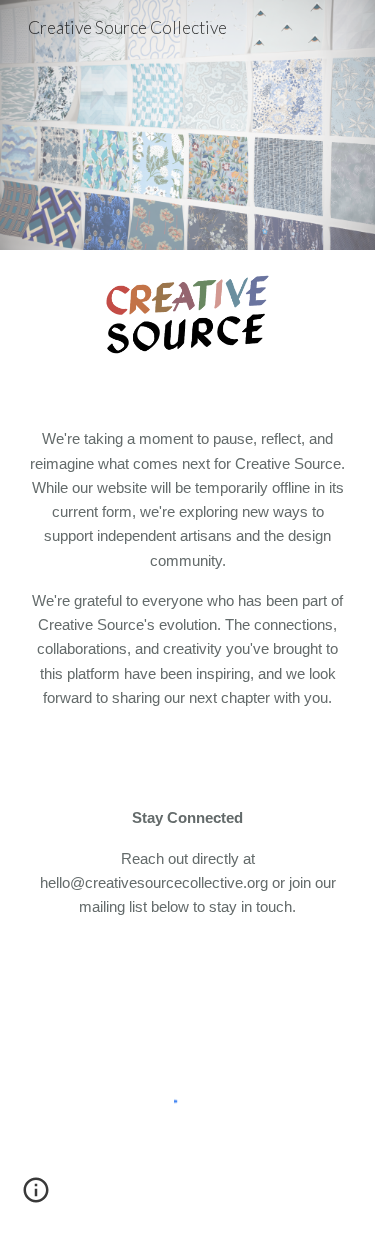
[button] (36, 1197)
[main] (188, 568)
